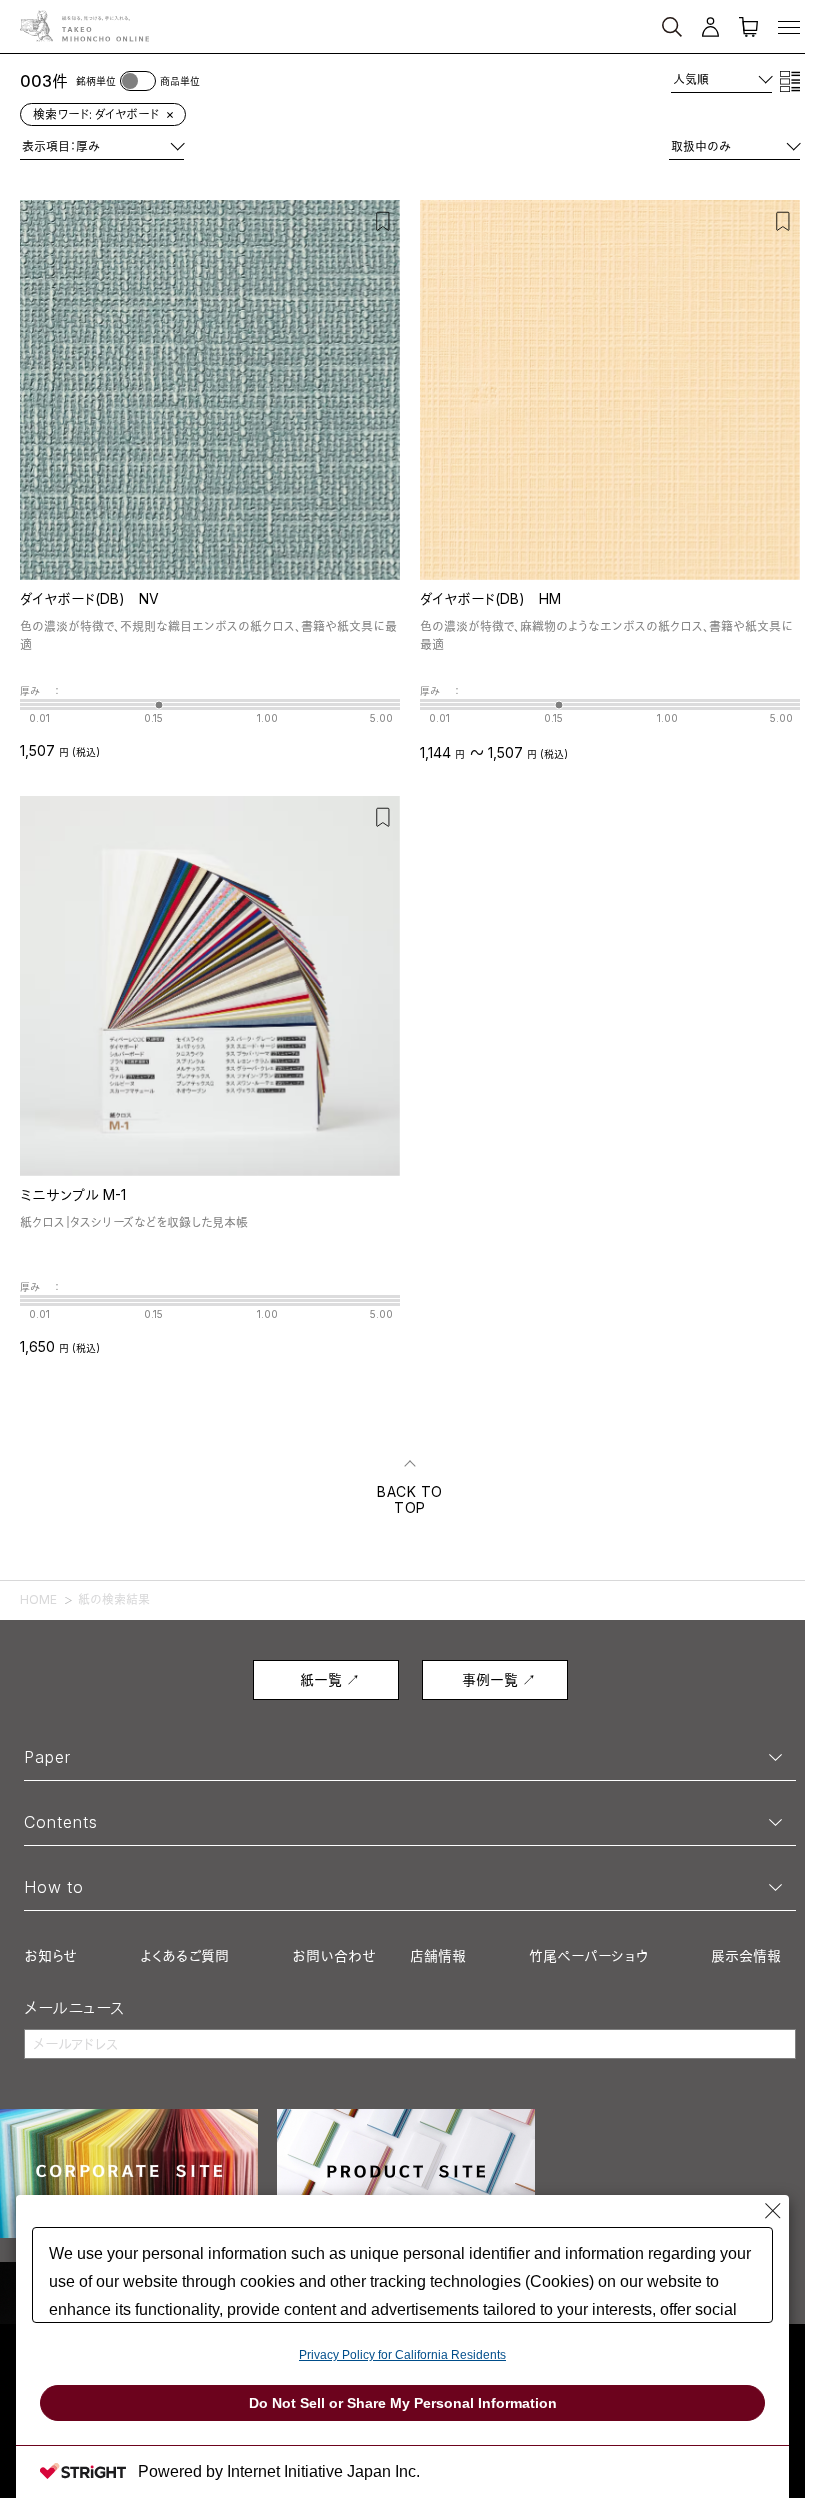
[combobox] (721, 80)
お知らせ (50, 1955)
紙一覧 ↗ (330, 1679)
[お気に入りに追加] (383, 220)
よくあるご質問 (184, 1955)
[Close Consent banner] (773, 2211)
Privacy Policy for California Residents (402, 2355)
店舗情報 (438, 1955)
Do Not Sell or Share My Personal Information (403, 2403)
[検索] (572, 18)
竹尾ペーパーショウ (588, 1955)
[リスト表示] (790, 81)
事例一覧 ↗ (499, 1679)
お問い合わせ (334, 1955)
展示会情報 (746, 1955)
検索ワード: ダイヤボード (96, 114)
